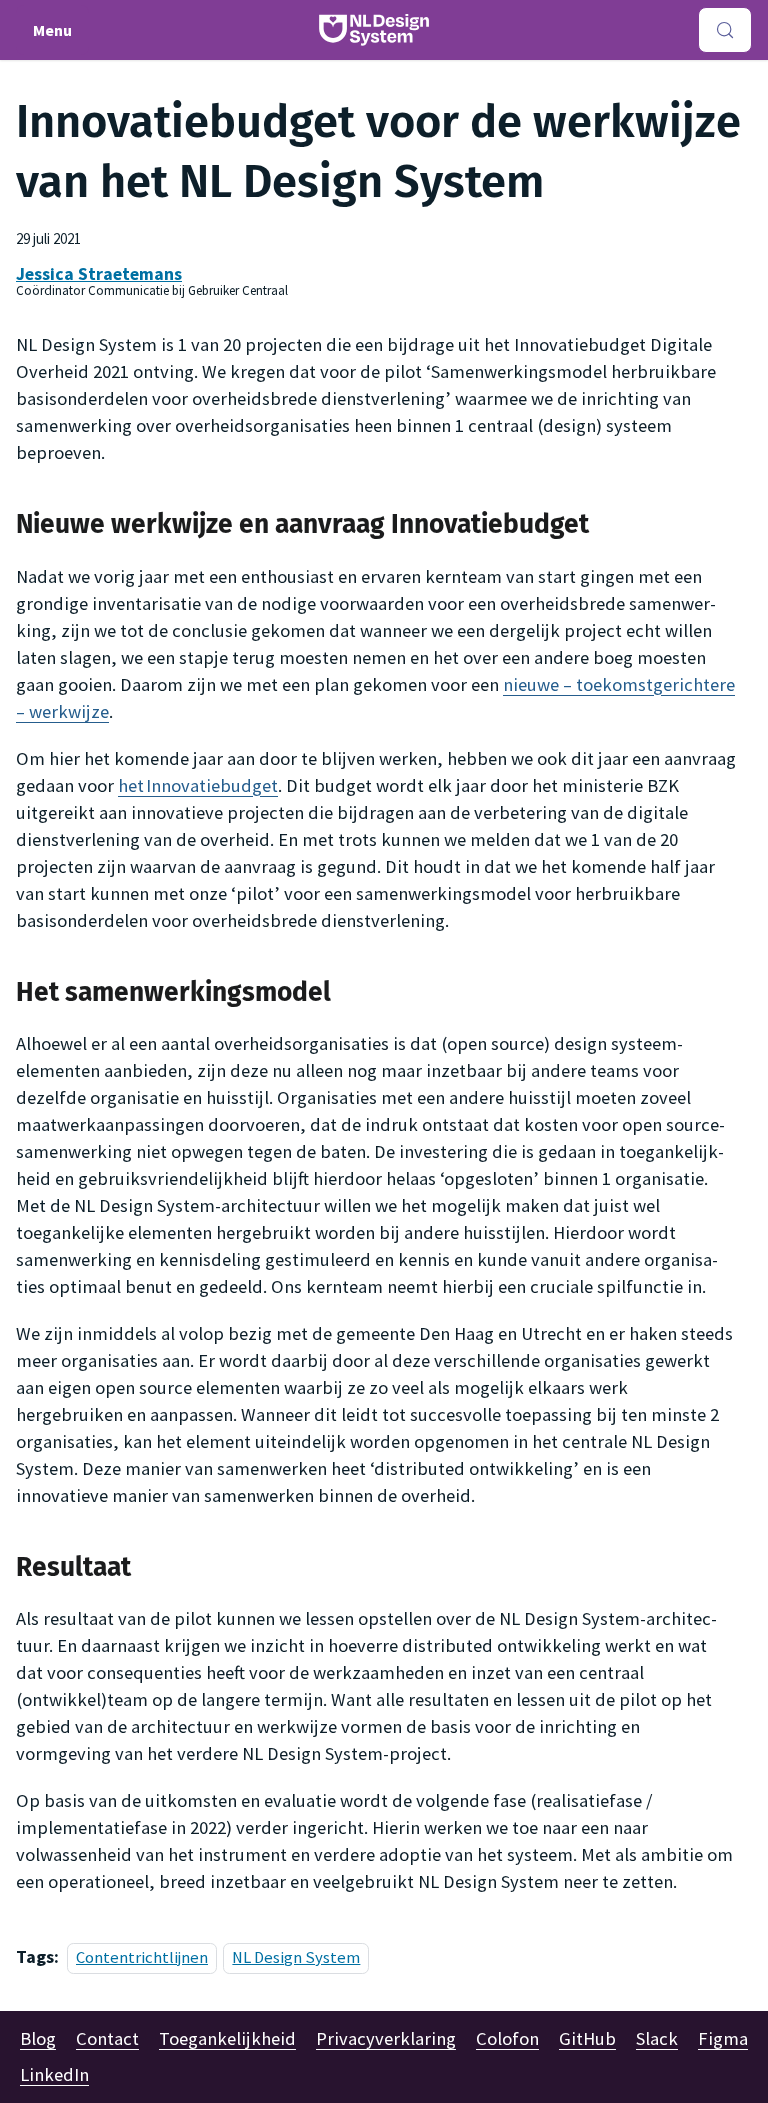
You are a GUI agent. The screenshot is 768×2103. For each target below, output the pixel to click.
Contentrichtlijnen (142, 1957)
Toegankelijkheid (227, 2038)
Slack (657, 2038)
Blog (38, 2038)
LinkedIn (54, 2074)
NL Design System (296, 1957)
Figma (723, 2038)
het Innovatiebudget (198, 785)
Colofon (507, 2038)
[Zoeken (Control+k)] (725, 30)
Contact (107, 2038)
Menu (52, 30)
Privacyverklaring (386, 2038)
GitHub (587, 2038)
